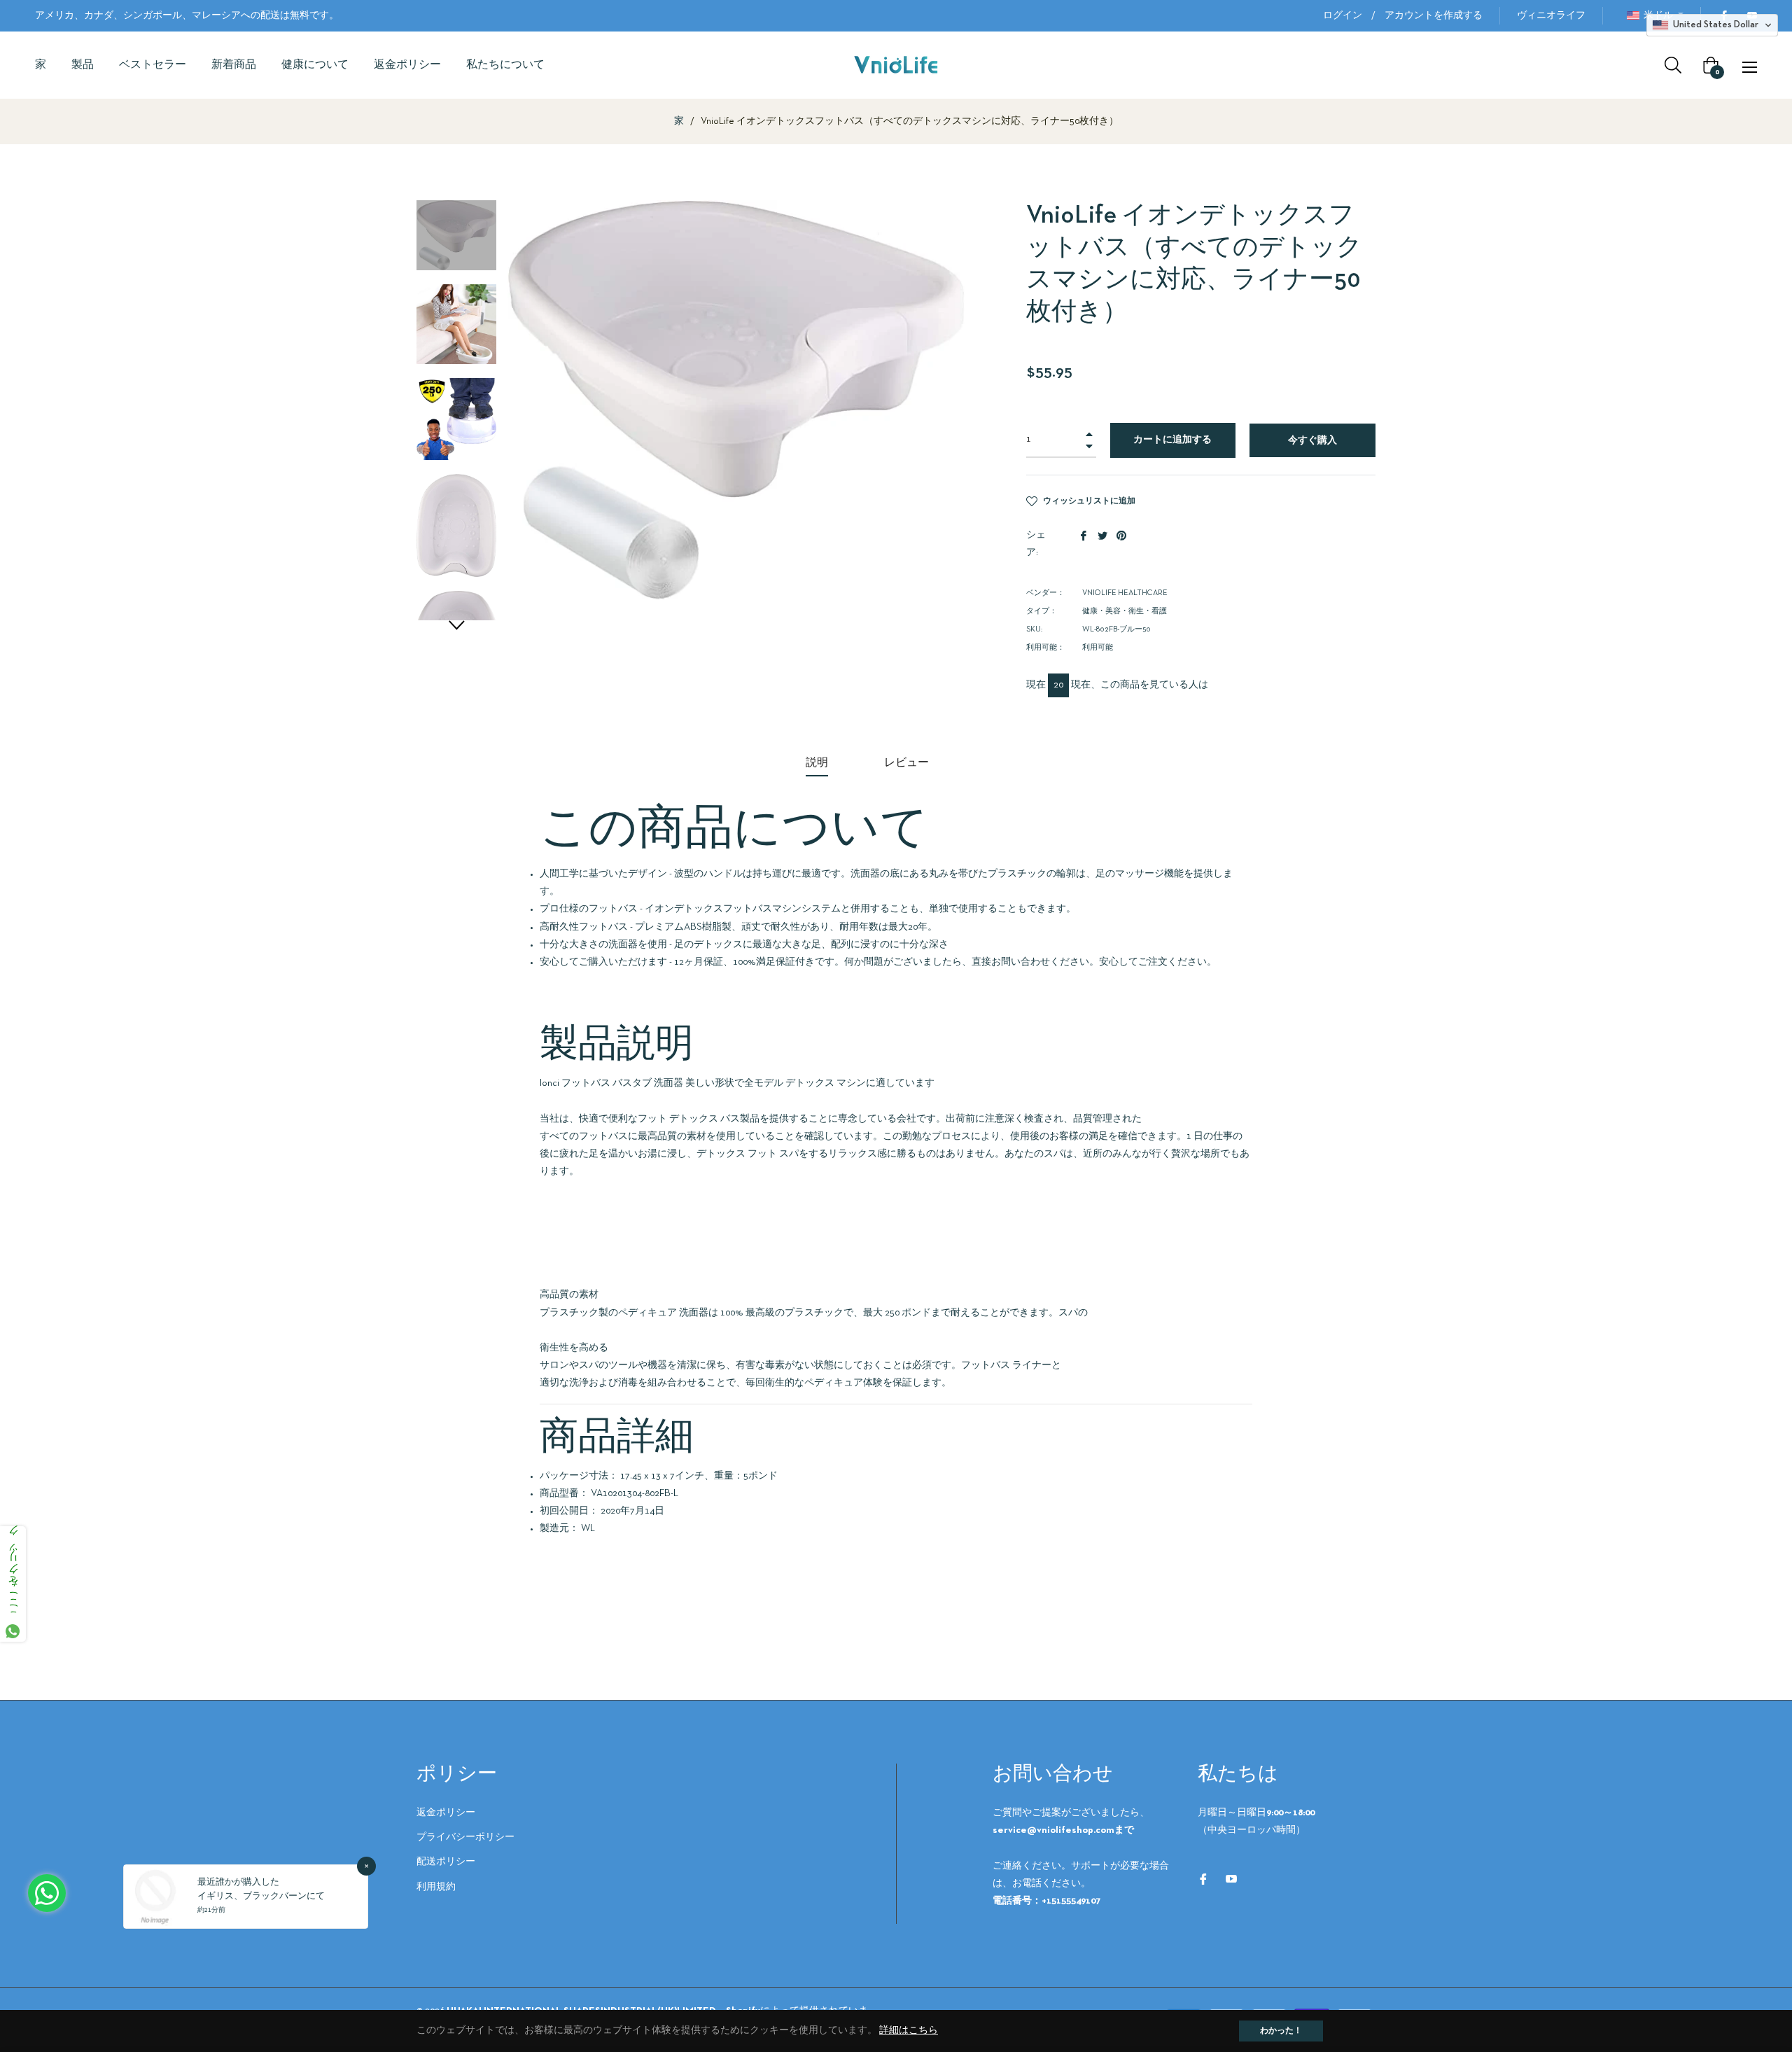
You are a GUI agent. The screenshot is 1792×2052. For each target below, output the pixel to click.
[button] (456, 625)
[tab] (817, 764)
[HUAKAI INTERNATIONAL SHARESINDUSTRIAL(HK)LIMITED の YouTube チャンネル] (1231, 1879)
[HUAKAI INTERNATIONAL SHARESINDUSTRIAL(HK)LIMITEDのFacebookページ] (1203, 1879)
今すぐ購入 (1312, 441)
